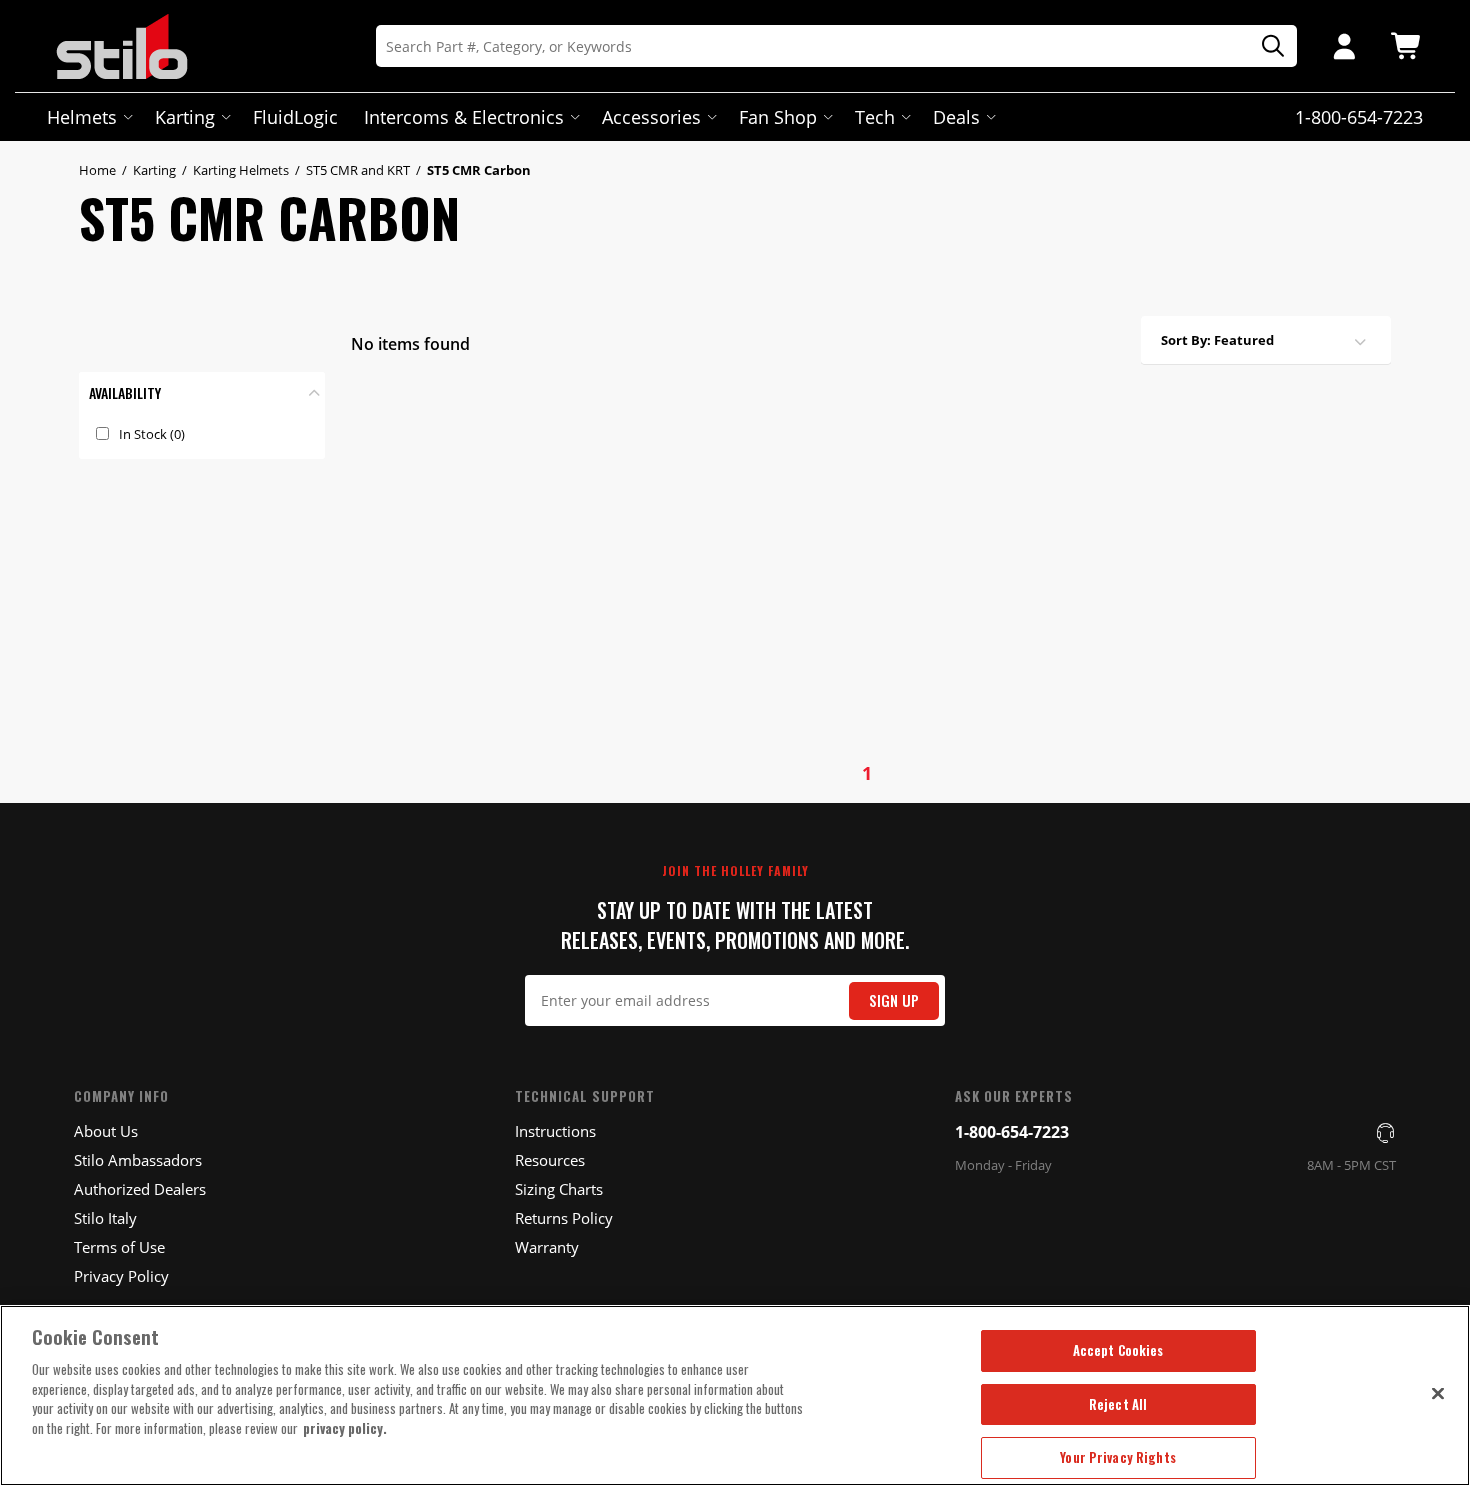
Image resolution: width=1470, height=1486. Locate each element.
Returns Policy (564, 1218)
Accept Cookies (1118, 1350)
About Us (106, 1131)
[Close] (1438, 1393)
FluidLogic (295, 117)
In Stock (152, 434)
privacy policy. (345, 1428)
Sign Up (894, 1000)
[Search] (1266, 46)
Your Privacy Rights (1117, 1457)
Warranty (547, 1247)
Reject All (1118, 1404)
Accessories (651, 117)
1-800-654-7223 (1012, 1132)
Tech (875, 117)
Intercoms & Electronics (464, 117)
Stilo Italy (105, 1218)
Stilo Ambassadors (138, 1160)
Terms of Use (119, 1247)
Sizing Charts (559, 1189)
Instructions (555, 1131)
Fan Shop (778, 117)
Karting (185, 117)
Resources (550, 1160)
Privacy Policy (121, 1276)
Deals (956, 117)
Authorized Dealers (140, 1189)
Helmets (82, 117)
